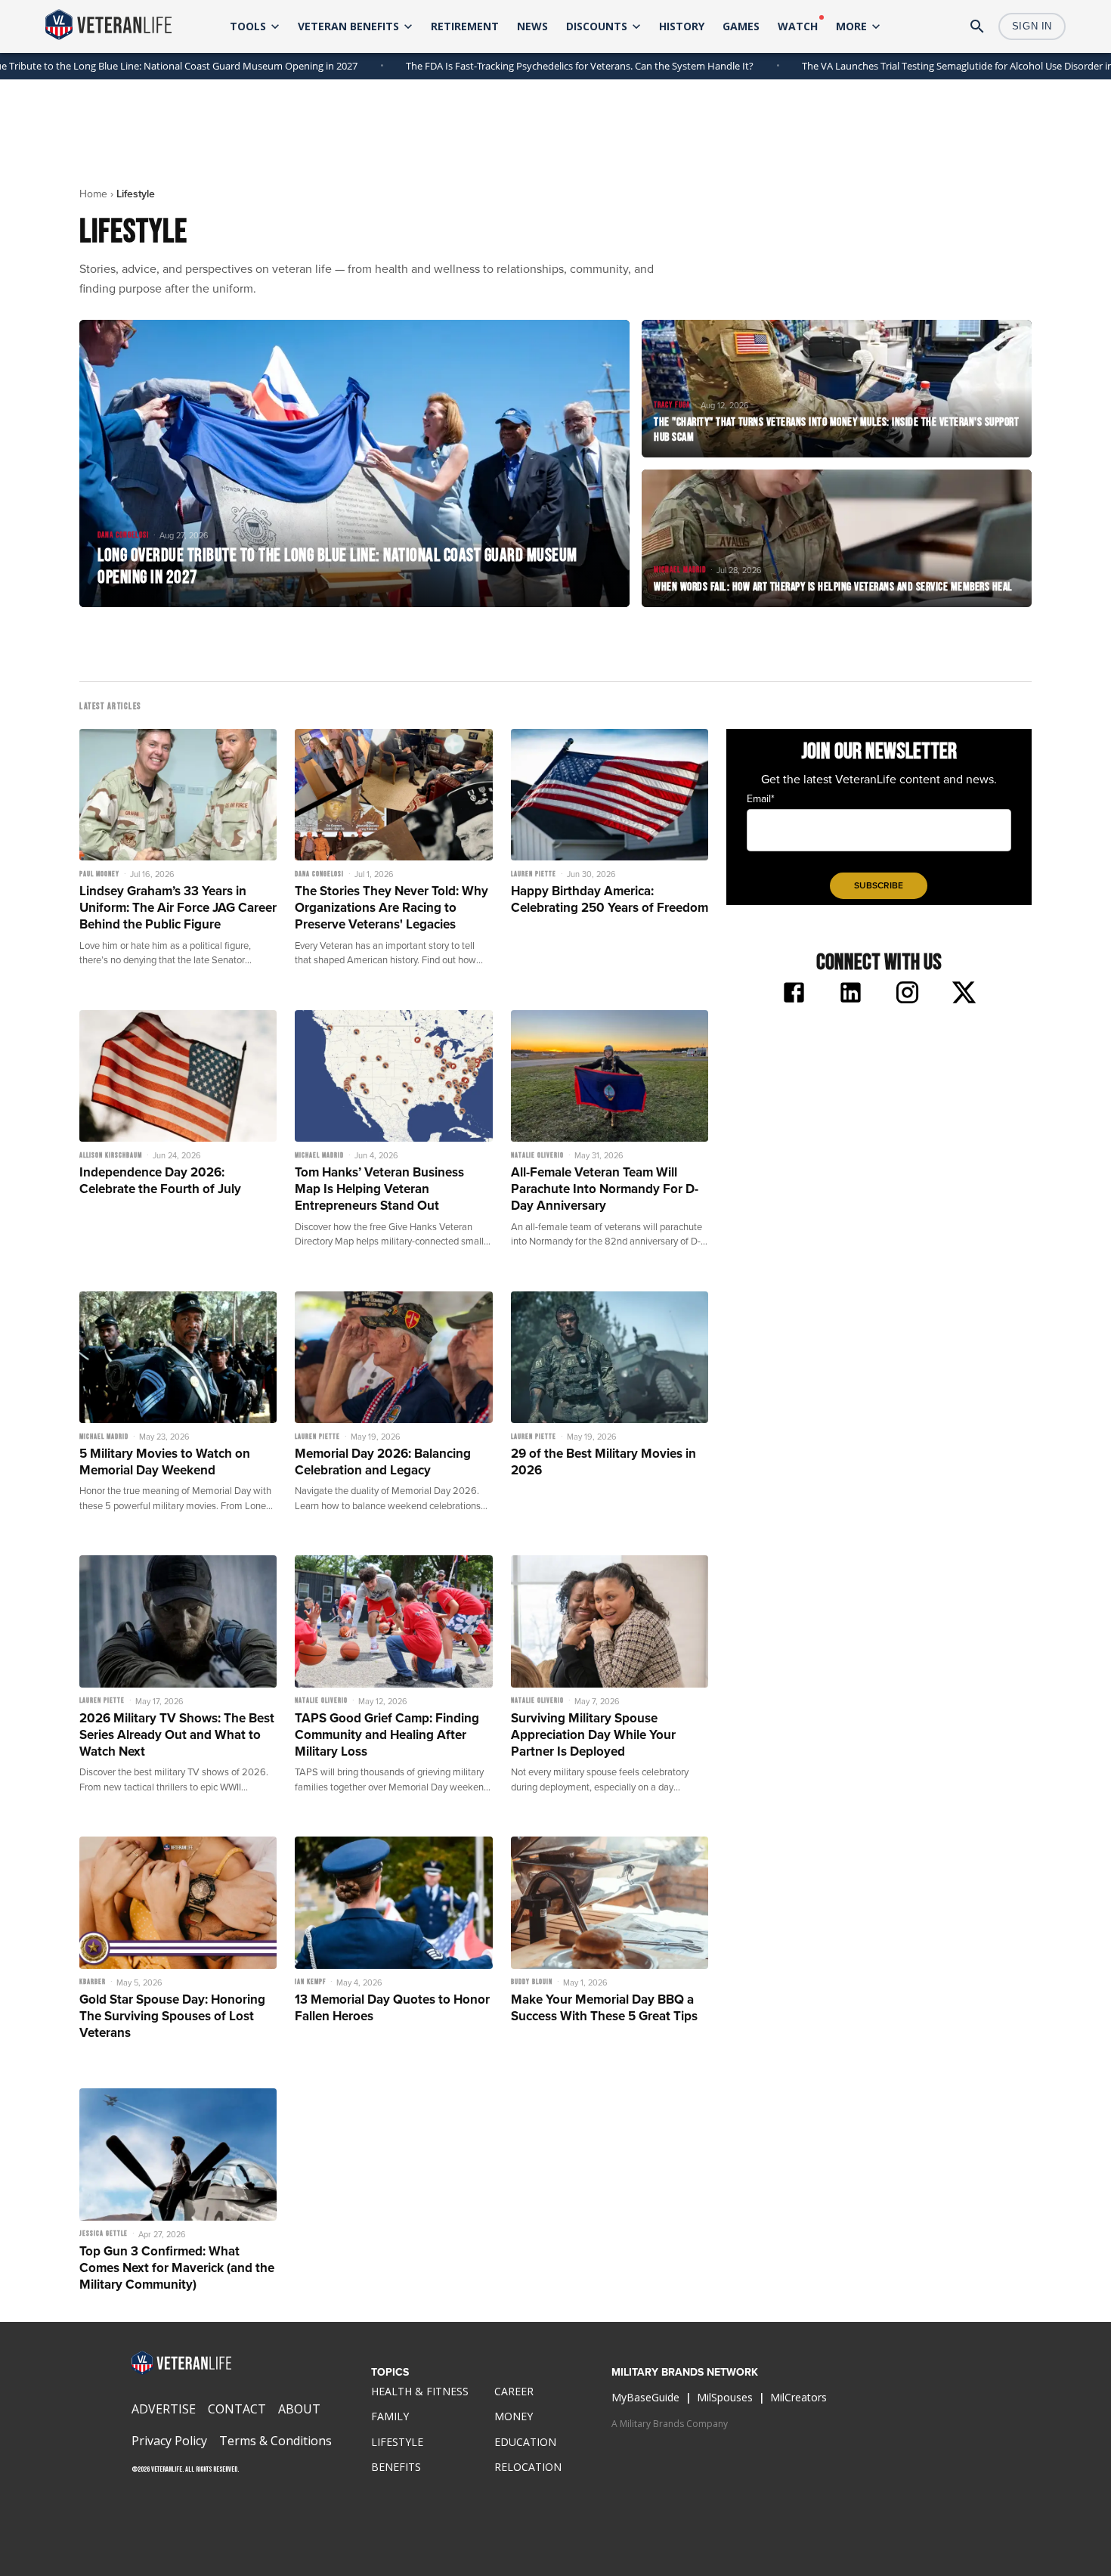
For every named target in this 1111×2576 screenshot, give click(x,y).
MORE (851, 26)
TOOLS (248, 26)
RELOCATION (528, 2467)
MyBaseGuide (645, 2397)
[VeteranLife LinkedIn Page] (851, 994)
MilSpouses (725, 2397)
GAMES (741, 26)
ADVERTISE (164, 2409)
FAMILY (390, 2416)
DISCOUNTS (597, 26)
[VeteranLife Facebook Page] (794, 994)
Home (93, 194)
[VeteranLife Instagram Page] (907, 994)
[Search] (977, 26)
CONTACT (237, 2409)
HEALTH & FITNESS (420, 2391)
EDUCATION (525, 2442)
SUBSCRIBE (879, 885)
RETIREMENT (465, 26)
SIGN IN (1032, 26)
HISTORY (682, 26)
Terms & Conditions (275, 2441)
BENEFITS (396, 2467)
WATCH (798, 26)
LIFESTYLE (397, 2442)
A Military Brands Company (670, 2424)
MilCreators (798, 2397)
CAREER (514, 2391)
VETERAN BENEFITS (348, 26)
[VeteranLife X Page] (964, 994)
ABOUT (299, 2409)
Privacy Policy (169, 2441)
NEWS (532, 26)
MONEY (514, 2416)
